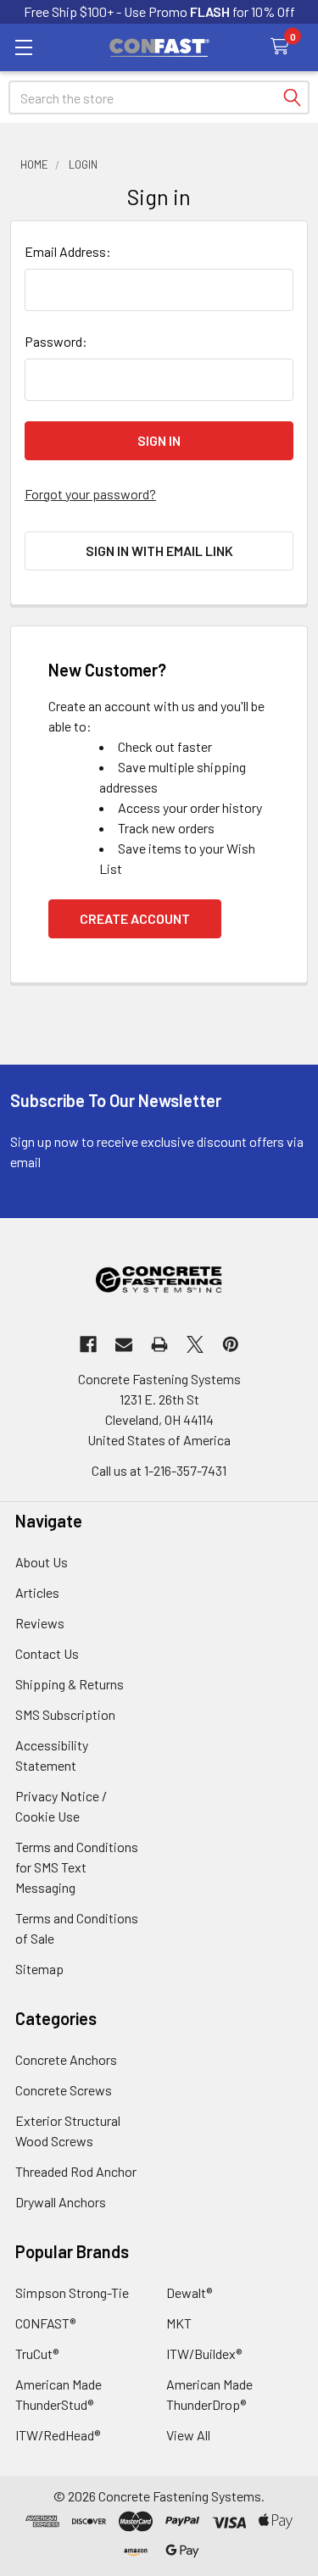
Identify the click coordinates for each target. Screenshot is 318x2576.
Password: (56, 341)
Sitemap (39, 1969)
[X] (195, 1344)
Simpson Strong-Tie (72, 2292)
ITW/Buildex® (204, 2353)
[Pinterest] (231, 1344)
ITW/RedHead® (58, 2435)
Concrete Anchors (66, 2059)
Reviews (40, 1623)
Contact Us (47, 1653)
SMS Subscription (65, 1714)
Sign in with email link (159, 551)
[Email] (124, 1344)
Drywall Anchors (61, 2202)
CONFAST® (45, 2323)
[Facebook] (88, 1344)
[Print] (159, 1344)
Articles (37, 1592)
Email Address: (68, 251)
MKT (179, 2323)
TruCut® (37, 2353)
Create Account (135, 918)
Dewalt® (189, 2292)
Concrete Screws (64, 2090)
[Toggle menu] (23, 47)
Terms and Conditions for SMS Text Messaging (77, 1867)
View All (188, 2435)
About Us (42, 1562)
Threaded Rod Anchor (76, 2171)
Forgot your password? (90, 494)
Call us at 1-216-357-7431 (159, 1470)
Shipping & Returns (70, 1684)
